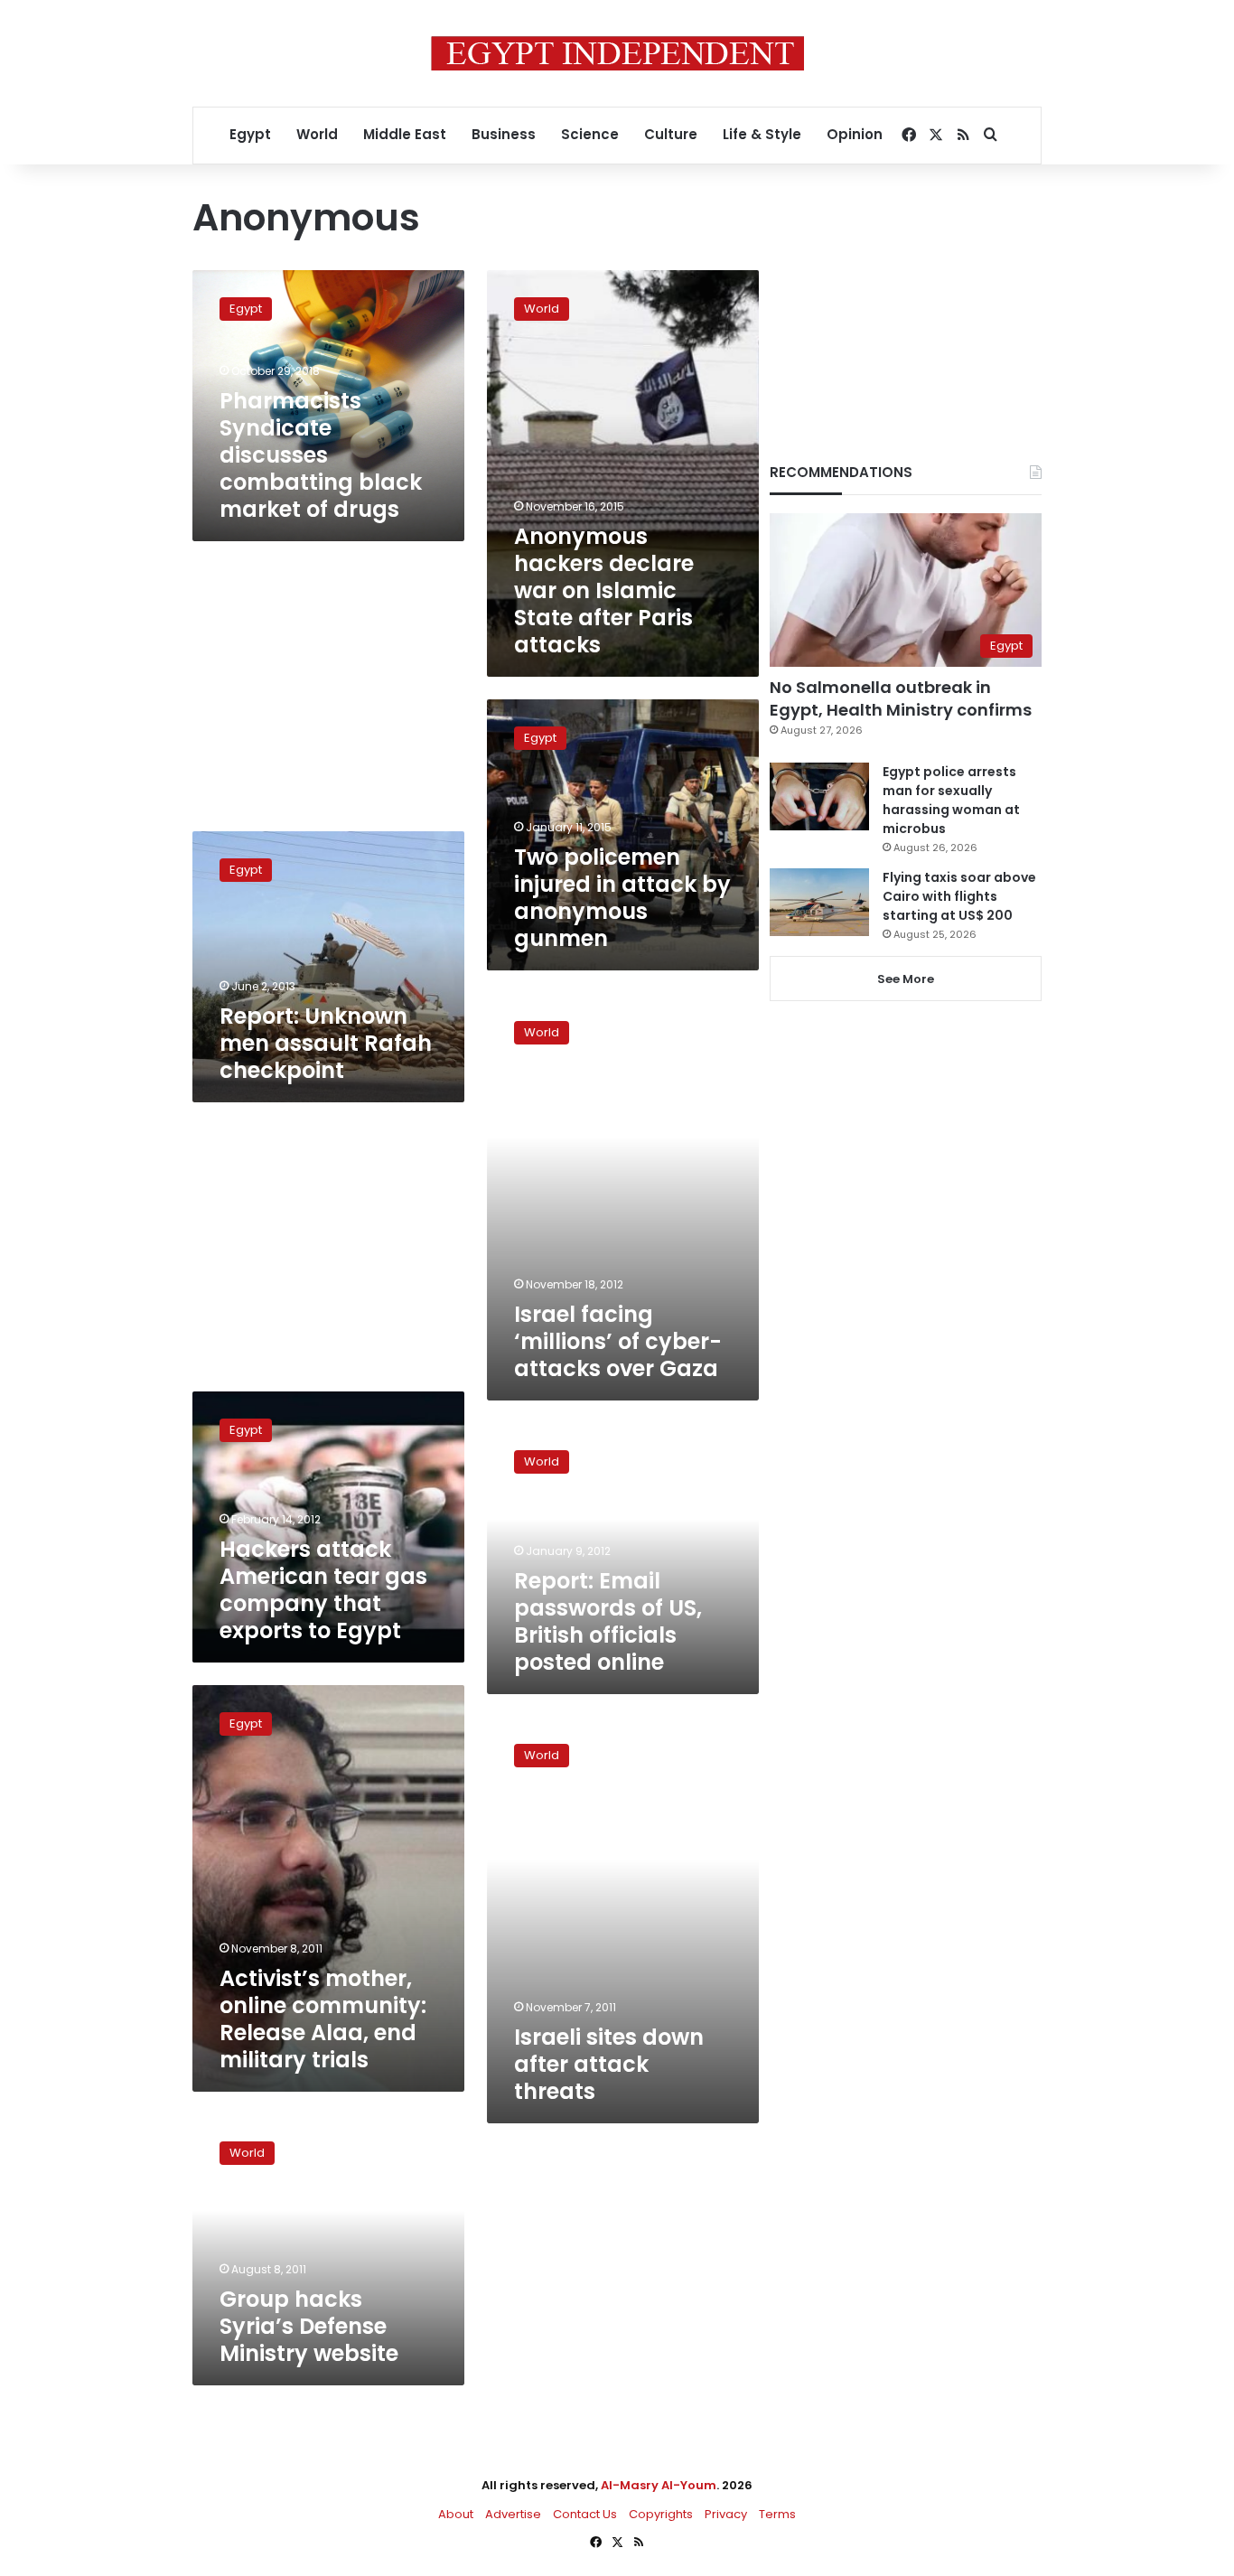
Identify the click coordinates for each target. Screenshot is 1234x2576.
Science (590, 134)
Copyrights (661, 2514)
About (456, 2514)
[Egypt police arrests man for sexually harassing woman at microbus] (819, 796)
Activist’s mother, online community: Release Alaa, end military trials (323, 2019)
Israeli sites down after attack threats (609, 2064)
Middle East (405, 134)
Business (504, 134)
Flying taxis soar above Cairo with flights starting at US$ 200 (959, 896)
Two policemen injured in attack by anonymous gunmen (622, 898)
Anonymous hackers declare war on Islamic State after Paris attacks (604, 590)
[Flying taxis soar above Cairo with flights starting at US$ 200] (819, 902)
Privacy (726, 2514)
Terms (777, 2514)
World (317, 134)
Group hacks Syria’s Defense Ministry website (309, 2326)
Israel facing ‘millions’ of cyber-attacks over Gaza (618, 1341)
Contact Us (585, 2514)
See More (906, 979)
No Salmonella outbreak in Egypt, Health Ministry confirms (901, 698)
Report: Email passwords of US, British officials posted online (608, 1621)
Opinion (855, 134)
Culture (671, 134)
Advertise (513, 2514)
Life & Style (762, 134)
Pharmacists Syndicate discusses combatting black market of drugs (321, 455)
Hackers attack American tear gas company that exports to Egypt (323, 1590)
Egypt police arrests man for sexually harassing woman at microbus (951, 800)
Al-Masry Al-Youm (659, 2485)
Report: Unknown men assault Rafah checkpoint (326, 1043)
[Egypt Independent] (617, 53)
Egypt (250, 134)
